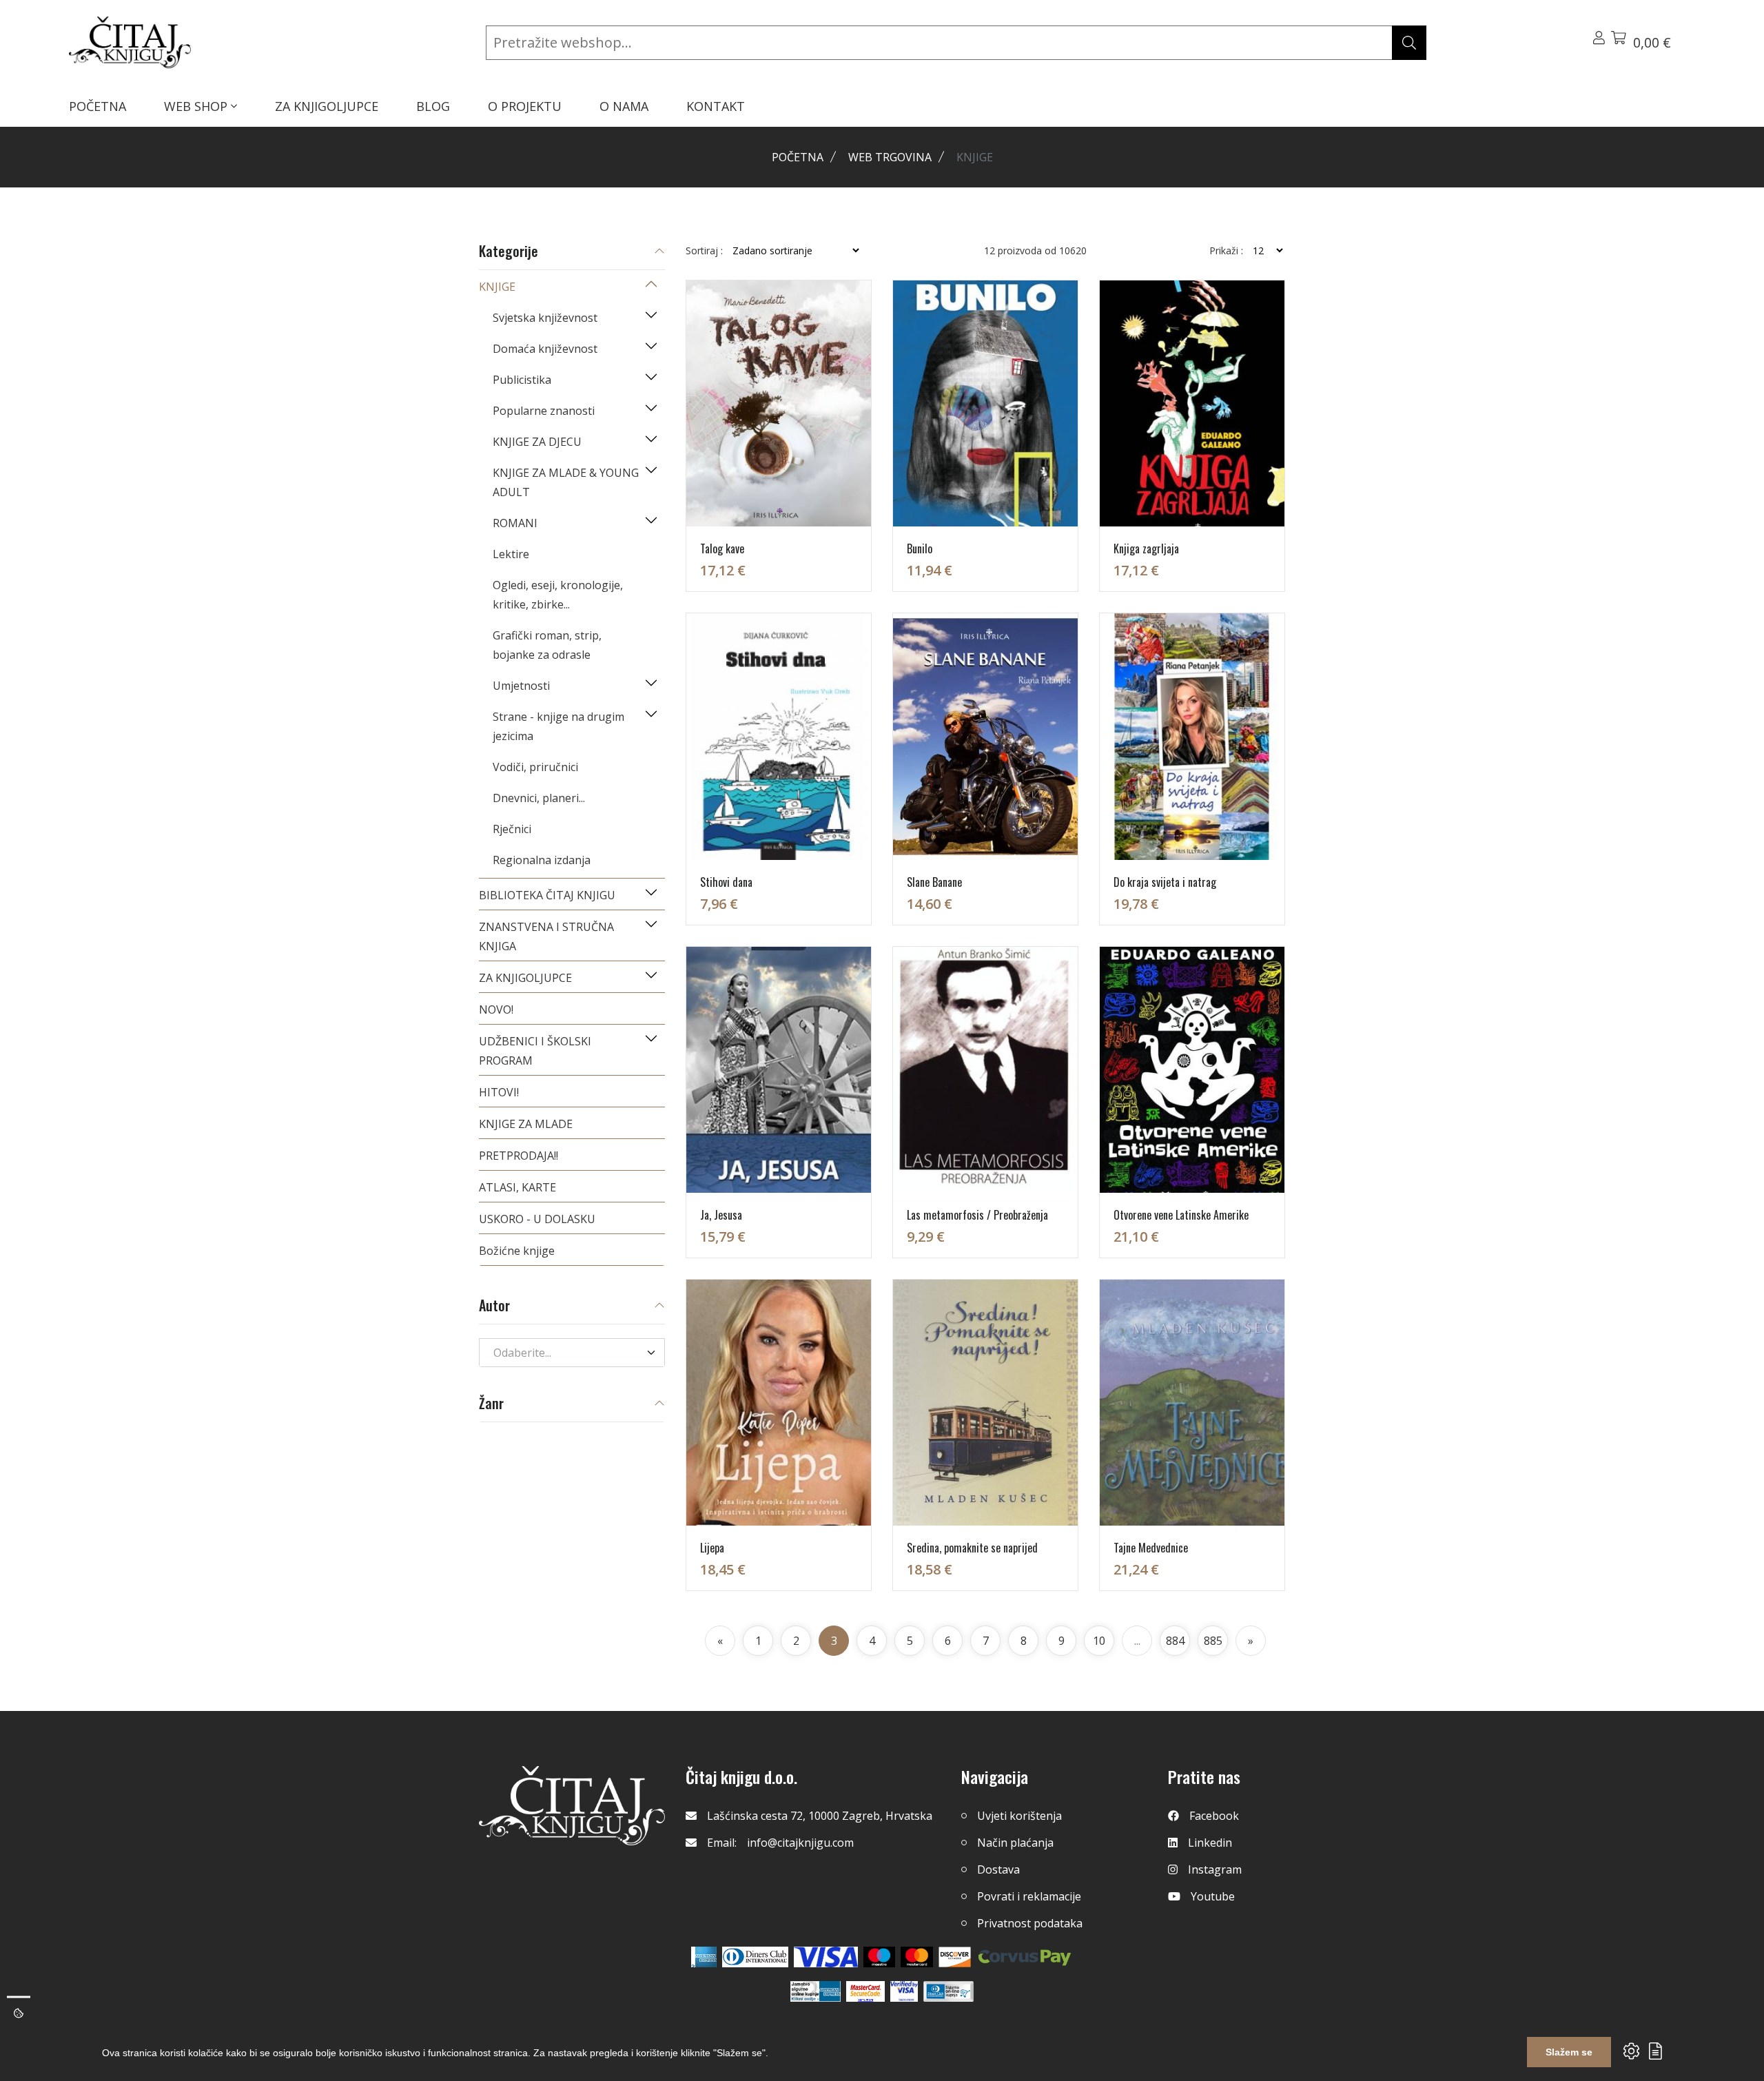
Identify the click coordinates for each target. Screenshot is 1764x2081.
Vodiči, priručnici (535, 767)
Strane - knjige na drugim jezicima (558, 726)
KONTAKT (716, 106)
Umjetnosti (521, 686)
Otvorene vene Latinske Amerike (1181, 1215)
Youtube (1213, 1896)
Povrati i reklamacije (1029, 1896)
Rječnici (512, 829)
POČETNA (98, 106)
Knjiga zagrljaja (1146, 549)
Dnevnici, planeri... (539, 798)
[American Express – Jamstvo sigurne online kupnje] (815, 1991)
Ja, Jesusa (721, 1215)
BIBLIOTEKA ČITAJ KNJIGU (547, 895)
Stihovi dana (726, 882)
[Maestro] (917, 1957)
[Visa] (826, 1957)
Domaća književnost (545, 349)
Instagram (1215, 1869)
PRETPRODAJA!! (519, 1156)
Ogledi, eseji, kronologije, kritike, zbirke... (558, 595)
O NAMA (624, 106)
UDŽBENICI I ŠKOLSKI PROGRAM (535, 1051)
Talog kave (722, 549)
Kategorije (509, 252)
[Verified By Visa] (904, 1991)
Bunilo (920, 549)
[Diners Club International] (755, 1957)
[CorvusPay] (1025, 1957)
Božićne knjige (517, 1251)
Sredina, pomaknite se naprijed (972, 1548)
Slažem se (1569, 2052)
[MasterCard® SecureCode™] (865, 1991)
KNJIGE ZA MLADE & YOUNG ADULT (566, 482)
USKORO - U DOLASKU (537, 1219)
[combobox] (572, 1353)
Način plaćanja (1015, 1843)
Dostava (998, 1869)
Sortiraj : (704, 251)
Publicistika (522, 380)
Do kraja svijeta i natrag (1165, 882)
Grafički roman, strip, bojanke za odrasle (547, 645)
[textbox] (564, 1353)
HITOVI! (499, 1092)
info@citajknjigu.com (800, 1843)
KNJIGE (497, 287)
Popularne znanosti (544, 411)
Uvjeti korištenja (1019, 1816)
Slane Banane (934, 882)
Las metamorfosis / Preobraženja (977, 1215)
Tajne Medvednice (1151, 1548)
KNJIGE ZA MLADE (526, 1124)
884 (1175, 1641)
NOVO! (496, 1009)
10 (1099, 1641)
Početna (798, 157)
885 (1213, 1641)
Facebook (1214, 1816)
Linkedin (1210, 1843)
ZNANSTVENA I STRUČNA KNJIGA (546, 936)
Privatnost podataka (1030, 1923)
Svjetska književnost (545, 318)
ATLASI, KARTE (517, 1187)
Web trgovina (890, 157)
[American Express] (704, 1957)
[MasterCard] (880, 1957)
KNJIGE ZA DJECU (537, 442)
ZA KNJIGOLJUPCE (327, 106)
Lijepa (712, 1548)
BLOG (433, 106)
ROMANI (515, 523)
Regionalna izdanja (542, 860)
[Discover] (955, 1957)
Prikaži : (1226, 251)
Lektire (511, 554)
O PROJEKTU (525, 106)
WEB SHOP (197, 106)
